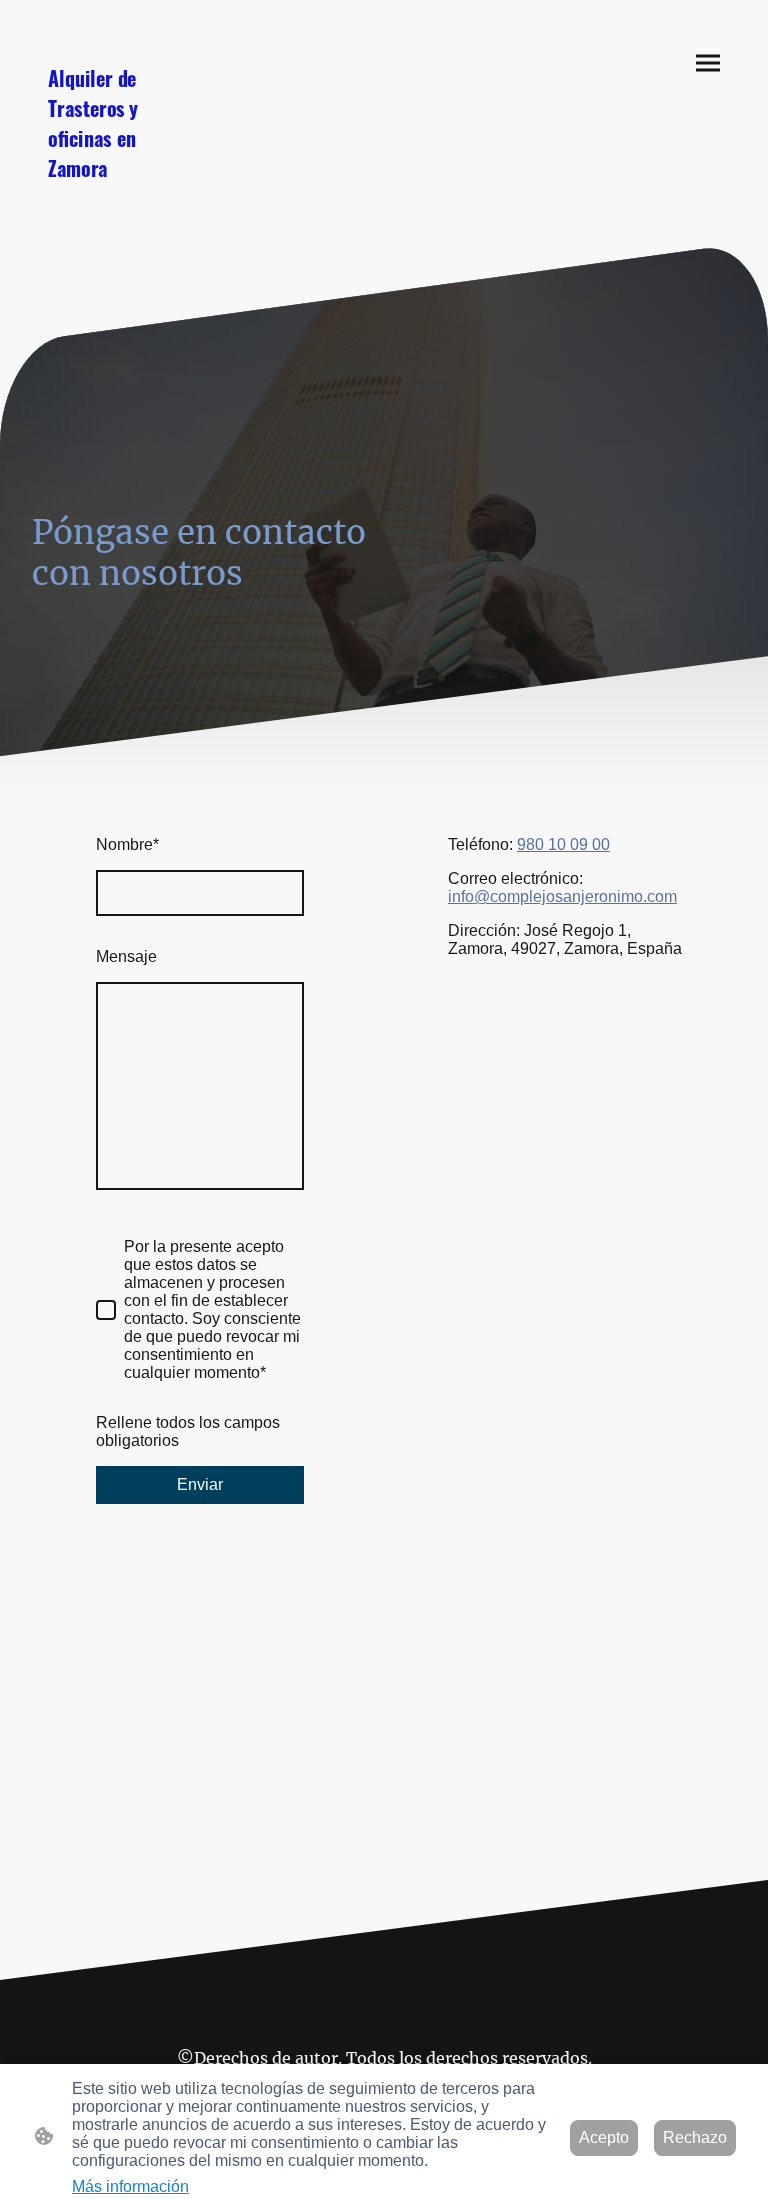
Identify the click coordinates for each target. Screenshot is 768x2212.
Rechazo (695, 2137)
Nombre (127, 844)
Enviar (200, 1484)
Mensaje (126, 956)
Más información (130, 2186)
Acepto (604, 2137)
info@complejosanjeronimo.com (562, 896)
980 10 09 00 (563, 844)
